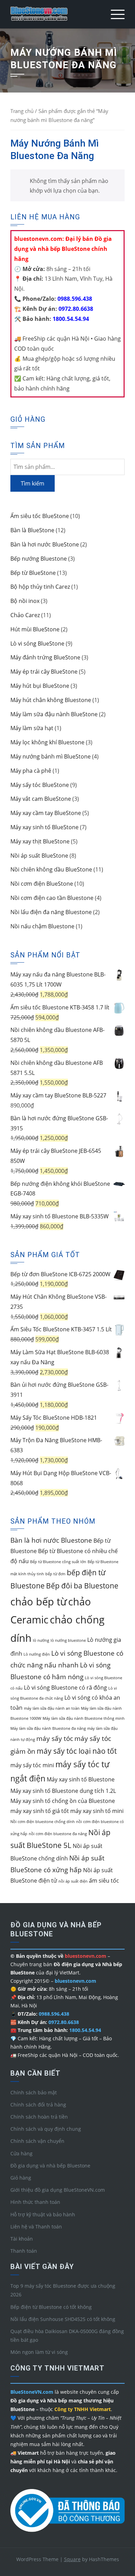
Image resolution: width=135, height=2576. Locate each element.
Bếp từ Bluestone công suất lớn (58, 1562)
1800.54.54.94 (70, 319)
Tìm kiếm (33, 483)
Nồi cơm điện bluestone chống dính (43, 1822)
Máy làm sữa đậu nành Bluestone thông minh (84, 1718)
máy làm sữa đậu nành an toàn (52, 1708)
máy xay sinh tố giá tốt (40, 1811)
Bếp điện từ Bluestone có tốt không (51, 2307)
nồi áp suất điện (73, 1881)
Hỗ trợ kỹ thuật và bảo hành (43, 2214)
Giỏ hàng (21, 2178)
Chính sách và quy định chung (46, 2129)
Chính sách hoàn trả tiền (39, 2117)
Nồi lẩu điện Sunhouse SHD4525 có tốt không (63, 2319)
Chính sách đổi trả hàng (38, 2105)
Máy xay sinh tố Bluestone (81, 1779)
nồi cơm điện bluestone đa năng (58, 1834)
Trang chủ (22, 111)
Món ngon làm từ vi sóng (39, 2352)
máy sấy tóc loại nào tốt (77, 1751)
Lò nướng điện (37, 1654)
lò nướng (41, 1640)
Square (72, 2559)
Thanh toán (24, 2251)
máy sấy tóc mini (32, 1765)
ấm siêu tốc (104, 1881)
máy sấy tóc (55, 1738)
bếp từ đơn (55, 1574)
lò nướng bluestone (68, 1640)
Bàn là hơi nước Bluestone (51, 1540)
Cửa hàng (21, 2153)
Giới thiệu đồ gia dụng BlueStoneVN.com (58, 2190)
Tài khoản (22, 2239)
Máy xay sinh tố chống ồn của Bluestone (63, 1801)
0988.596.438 (74, 299)
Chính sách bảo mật (34, 2092)
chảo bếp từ (39, 1602)
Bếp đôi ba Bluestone (82, 1586)
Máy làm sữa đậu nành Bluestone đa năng (48, 1728)
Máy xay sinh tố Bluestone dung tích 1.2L (63, 1791)
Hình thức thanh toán (35, 2202)
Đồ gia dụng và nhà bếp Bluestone (50, 2166)
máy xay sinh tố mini (97, 1811)
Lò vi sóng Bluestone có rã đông (65, 1688)
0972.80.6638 (75, 309)
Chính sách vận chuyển (37, 2141)
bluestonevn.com (75, 1981)
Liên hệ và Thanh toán (36, 2227)
